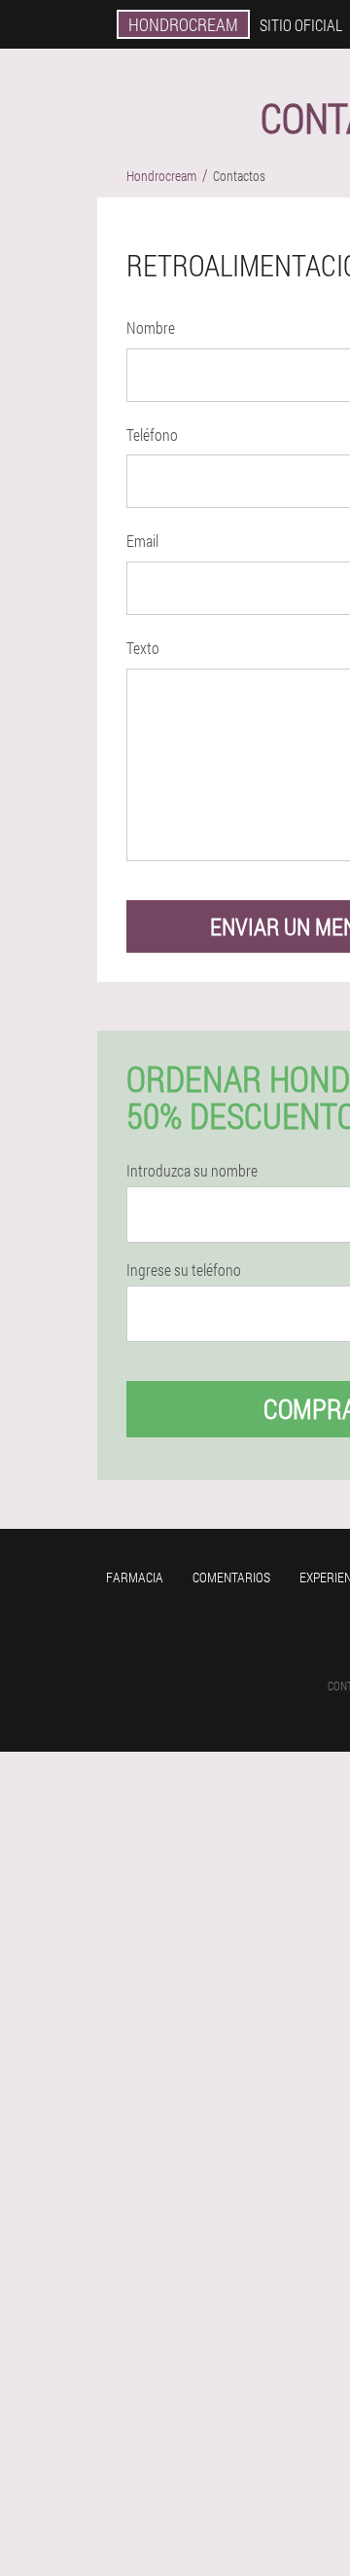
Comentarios (231, 1577)
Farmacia (135, 1577)
